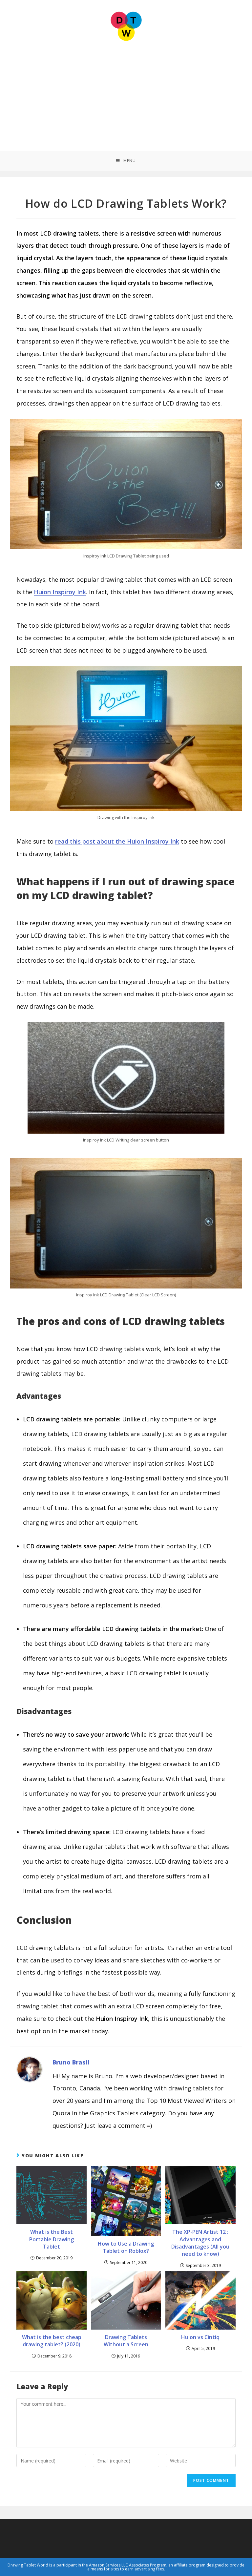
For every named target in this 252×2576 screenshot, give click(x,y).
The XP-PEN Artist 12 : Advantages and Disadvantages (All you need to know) (200, 2243)
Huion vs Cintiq (200, 2337)
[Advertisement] (126, 92)
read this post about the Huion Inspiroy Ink (117, 841)
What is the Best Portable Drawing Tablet (52, 2239)
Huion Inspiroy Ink (60, 592)
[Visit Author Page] (30, 2069)
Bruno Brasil (71, 2062)
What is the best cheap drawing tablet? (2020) (52, 2341)
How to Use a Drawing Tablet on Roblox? (126, 2247)
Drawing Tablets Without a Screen (126, 2341)
